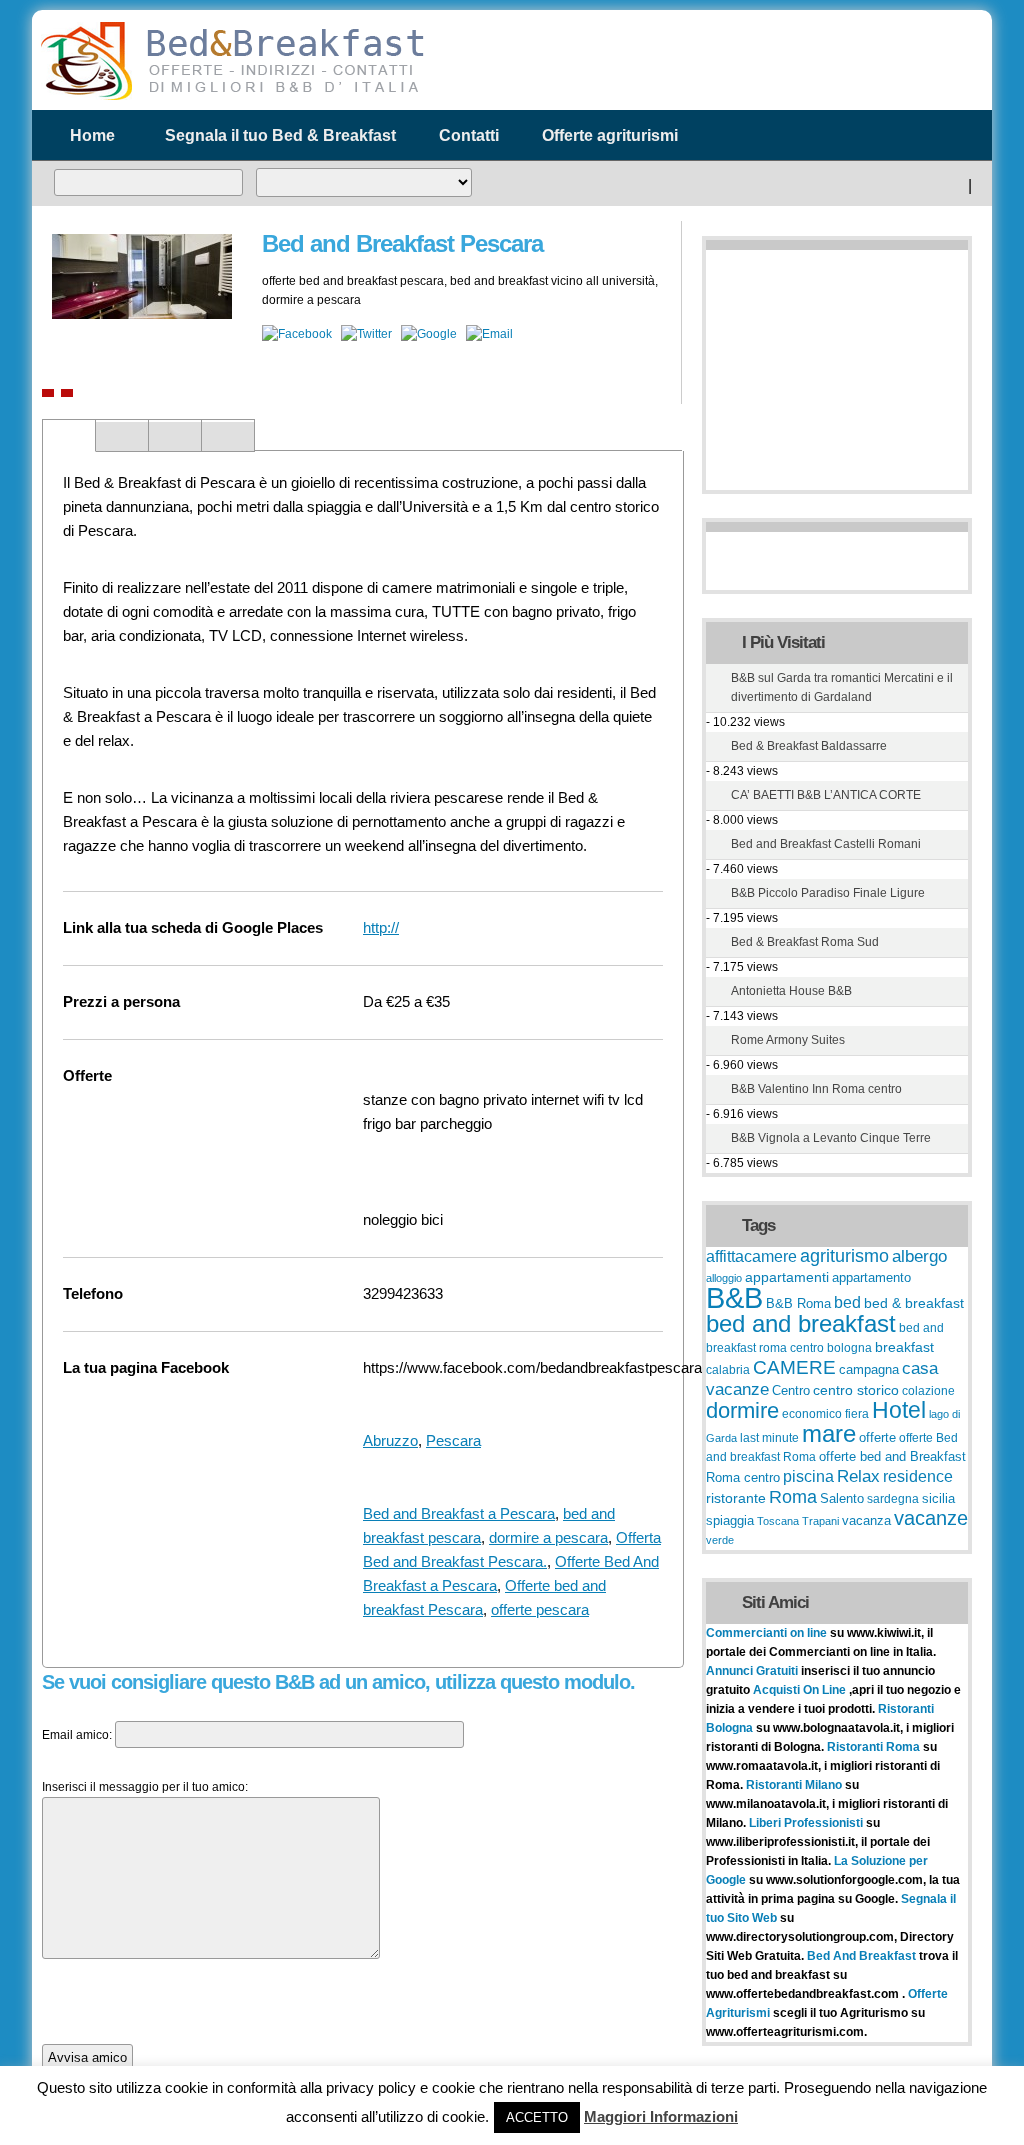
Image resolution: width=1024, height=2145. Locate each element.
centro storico (856, 1390)
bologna (849, 1348)
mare (829, 1433)
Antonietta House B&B (791, 991)
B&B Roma (798, 1304)
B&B (734, 1297)
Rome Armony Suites (788, 1040)
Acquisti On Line (799, 1690)
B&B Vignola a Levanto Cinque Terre (831, 1138)
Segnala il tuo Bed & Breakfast (280, 135)
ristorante (736, 1498)
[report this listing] (67, 393)
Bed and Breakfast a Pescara (459, 1513)
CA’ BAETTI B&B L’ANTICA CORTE (826, 795)
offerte (877, 1438)
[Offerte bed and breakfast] (232, 98)
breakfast (904, 1347)
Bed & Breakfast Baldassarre (809, 746)
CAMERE (794, 1367)
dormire (742, 1410)
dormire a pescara (548, 1537)
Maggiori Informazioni (661, 2116)
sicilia (938, 1499)
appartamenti (787, 1277)
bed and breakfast (801, 1323)
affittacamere (751, 1256)
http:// (381, 927)
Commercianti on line (766, 1633)
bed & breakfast (914, 1303)
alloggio (724, 1278)
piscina (808, 1476)
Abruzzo (390, 1440)
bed (847, 1302)
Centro (791, 1390)
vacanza (866, 1520)
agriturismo (844, 1256)
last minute (769, 1438)
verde (720, 1540)
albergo (919, 1256)
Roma (793, 1497)
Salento (842, 1499)
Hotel (899, 1410)
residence (918, 1476)
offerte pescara (540, 1609)
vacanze (931, 1518)
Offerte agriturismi (610, 135)
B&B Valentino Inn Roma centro (816, 1089)
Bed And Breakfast (861, 1956)
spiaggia (730, 1520)
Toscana (778, 1521)
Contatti (469, 135)
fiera (857, 1414)
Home (92, 135)
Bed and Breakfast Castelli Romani (826, 844)
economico (812, 1414)
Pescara (453, 1440)
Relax (858, 1476)
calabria (728, 1370)
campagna (869, 1369)
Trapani (820, 1521)
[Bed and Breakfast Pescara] (48, 393)
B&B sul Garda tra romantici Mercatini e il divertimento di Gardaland (842, 687)
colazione (928, 1391)
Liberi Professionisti (807, 1823)
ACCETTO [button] (537, 2117)
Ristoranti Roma (875, 1747)
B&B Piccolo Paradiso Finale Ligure (828, 893)
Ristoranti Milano (795, 1785)
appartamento (871, 1278)
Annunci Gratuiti (753, 1671)
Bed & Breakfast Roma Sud (805, 942)
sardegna (893, 1499)
